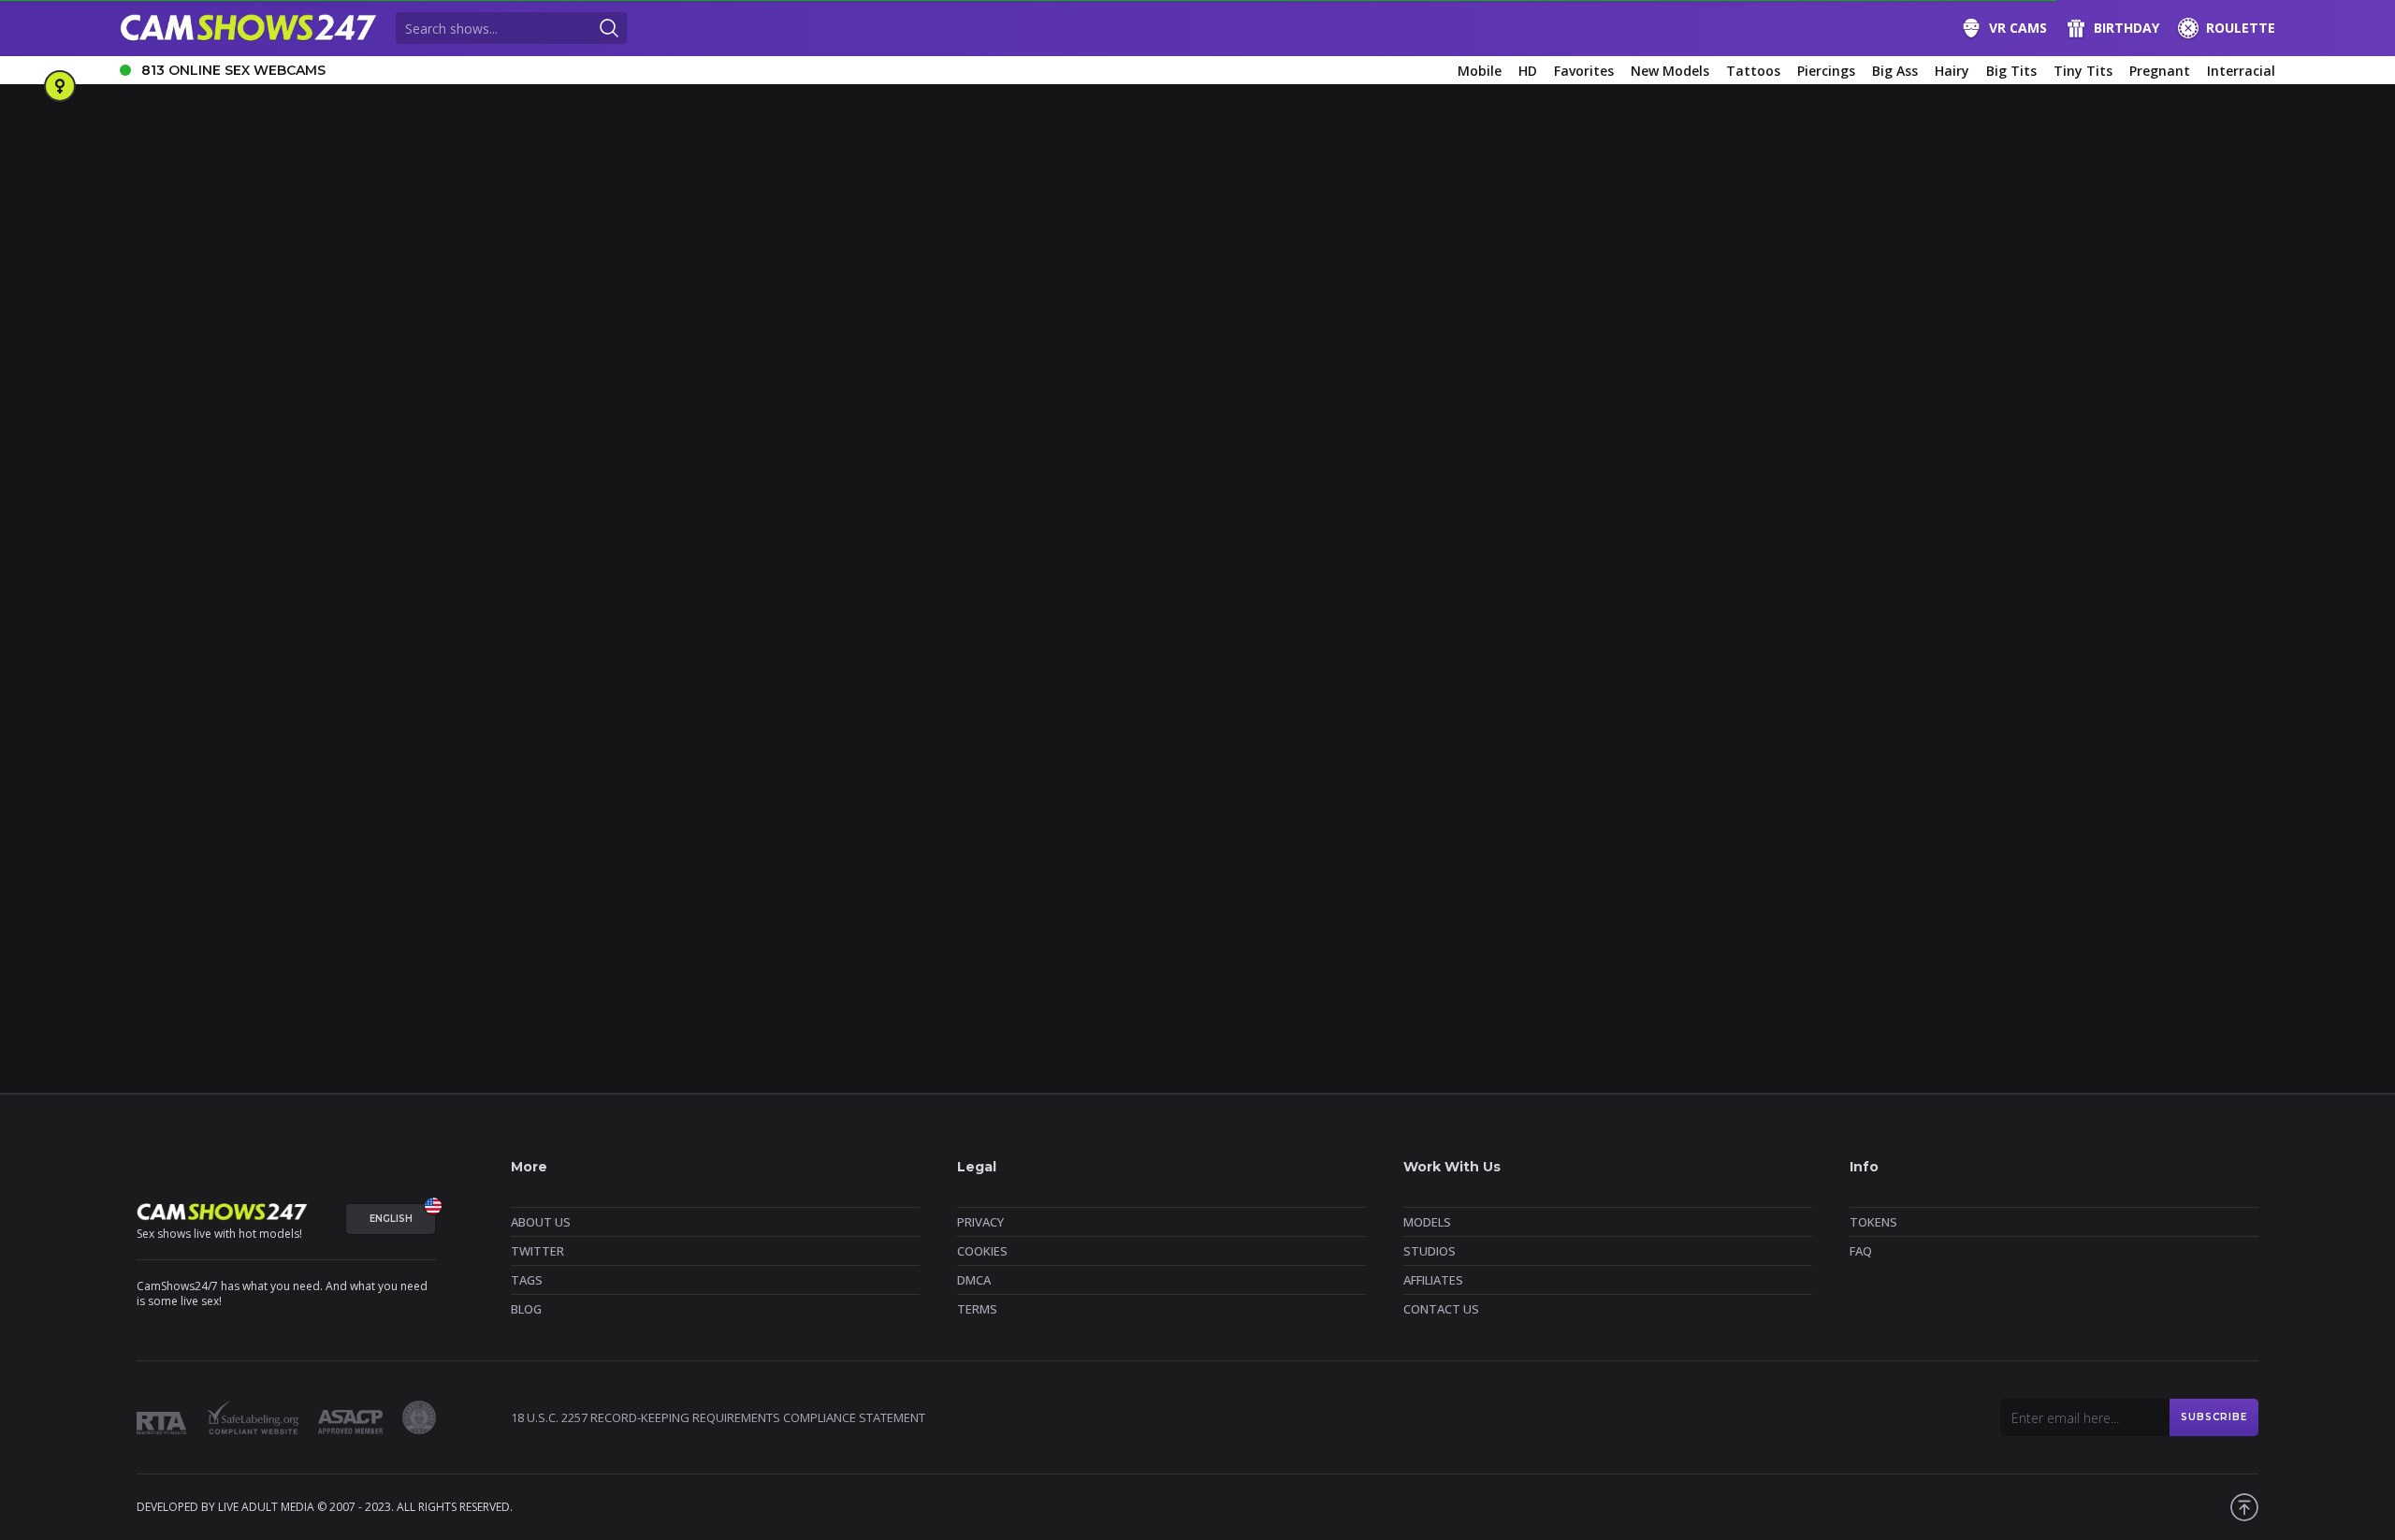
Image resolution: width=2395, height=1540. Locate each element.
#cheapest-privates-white (1013, 776)
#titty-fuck (826, 838)
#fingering (2103, 776)
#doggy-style (1918, 776)
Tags (527, 1280)
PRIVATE (975, 716)
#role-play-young (2154, 807)
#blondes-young (511, 776)
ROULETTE (2241, 28)
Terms (977, 1309)
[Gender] (60, 86)
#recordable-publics (1954, 807)
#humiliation (693, 807)
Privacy (980, 1222)
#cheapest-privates (869, 776)
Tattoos (1753, 71)
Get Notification (610, 510)
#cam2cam (680, 776)
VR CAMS (2018, 28)
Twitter (537, 1251)
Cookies (982, 1251)
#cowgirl (1386, 776)
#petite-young (1839, 807)
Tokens (1873, 1222)
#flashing (272, 807)
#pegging (1485, 807)
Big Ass (1895, 71)
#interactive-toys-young (929, 807)
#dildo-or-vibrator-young (1712, 776)
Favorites (1584, 71)
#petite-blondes (1639, 807)
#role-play (2057, 807)
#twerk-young (1355, 838)
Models (1427, 1222)
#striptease (502, 838)
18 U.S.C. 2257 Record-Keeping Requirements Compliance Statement (718, 1417)
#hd (568, 807)
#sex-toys (156, 838)
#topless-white (987, 838)
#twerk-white (1256, 838)
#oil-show (1337, 807)
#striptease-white (603, 838)
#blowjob (603, 776)
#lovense (1176, 807)
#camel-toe (763, 776)
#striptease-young (724, 838)
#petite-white (1741, 807)
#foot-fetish (353, 807)
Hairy (1952, 71)
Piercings (1826, 71)
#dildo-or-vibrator (1572, 776)
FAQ (1861, 1251)
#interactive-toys (795, 807)
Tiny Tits (2083, 71)
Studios (1430, 1251)
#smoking (343, 838)
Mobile (1480, 71)
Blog (526, 1309)
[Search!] (609, 28)
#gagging (436, 807)
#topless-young (1093, 838)
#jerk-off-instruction (1073, 807)
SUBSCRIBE (2214, 1417)
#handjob (510, 807)
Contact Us (1441, 1309)
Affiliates (1433, 1280)
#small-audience (249, 838)
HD (1528, 71)
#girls (144, 776)
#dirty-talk (1831, 776)
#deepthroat (1466, 776)
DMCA (974, 1280)
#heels (619, 807)
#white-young (1514, 838)
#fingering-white (2200, 776)
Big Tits (2011, 71)
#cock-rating (1304, 776)
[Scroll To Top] (2244, 1507)
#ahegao (348, 776)
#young (1595, 838)
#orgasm (1412, 807)
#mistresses (1255, 807)
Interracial (2241, 71)
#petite (1553, 807)
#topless (900, 838)
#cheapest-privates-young (1176, 776)
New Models (1670, 71)
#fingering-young (176, 807)
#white (1435, 838)
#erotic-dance (2014, 776)
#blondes (420, 776)
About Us (541, 1222)
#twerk (1177, 838)
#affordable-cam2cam (242, 776)
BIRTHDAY (2126, 28)
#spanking (421, 838)
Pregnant (2160, 71)
